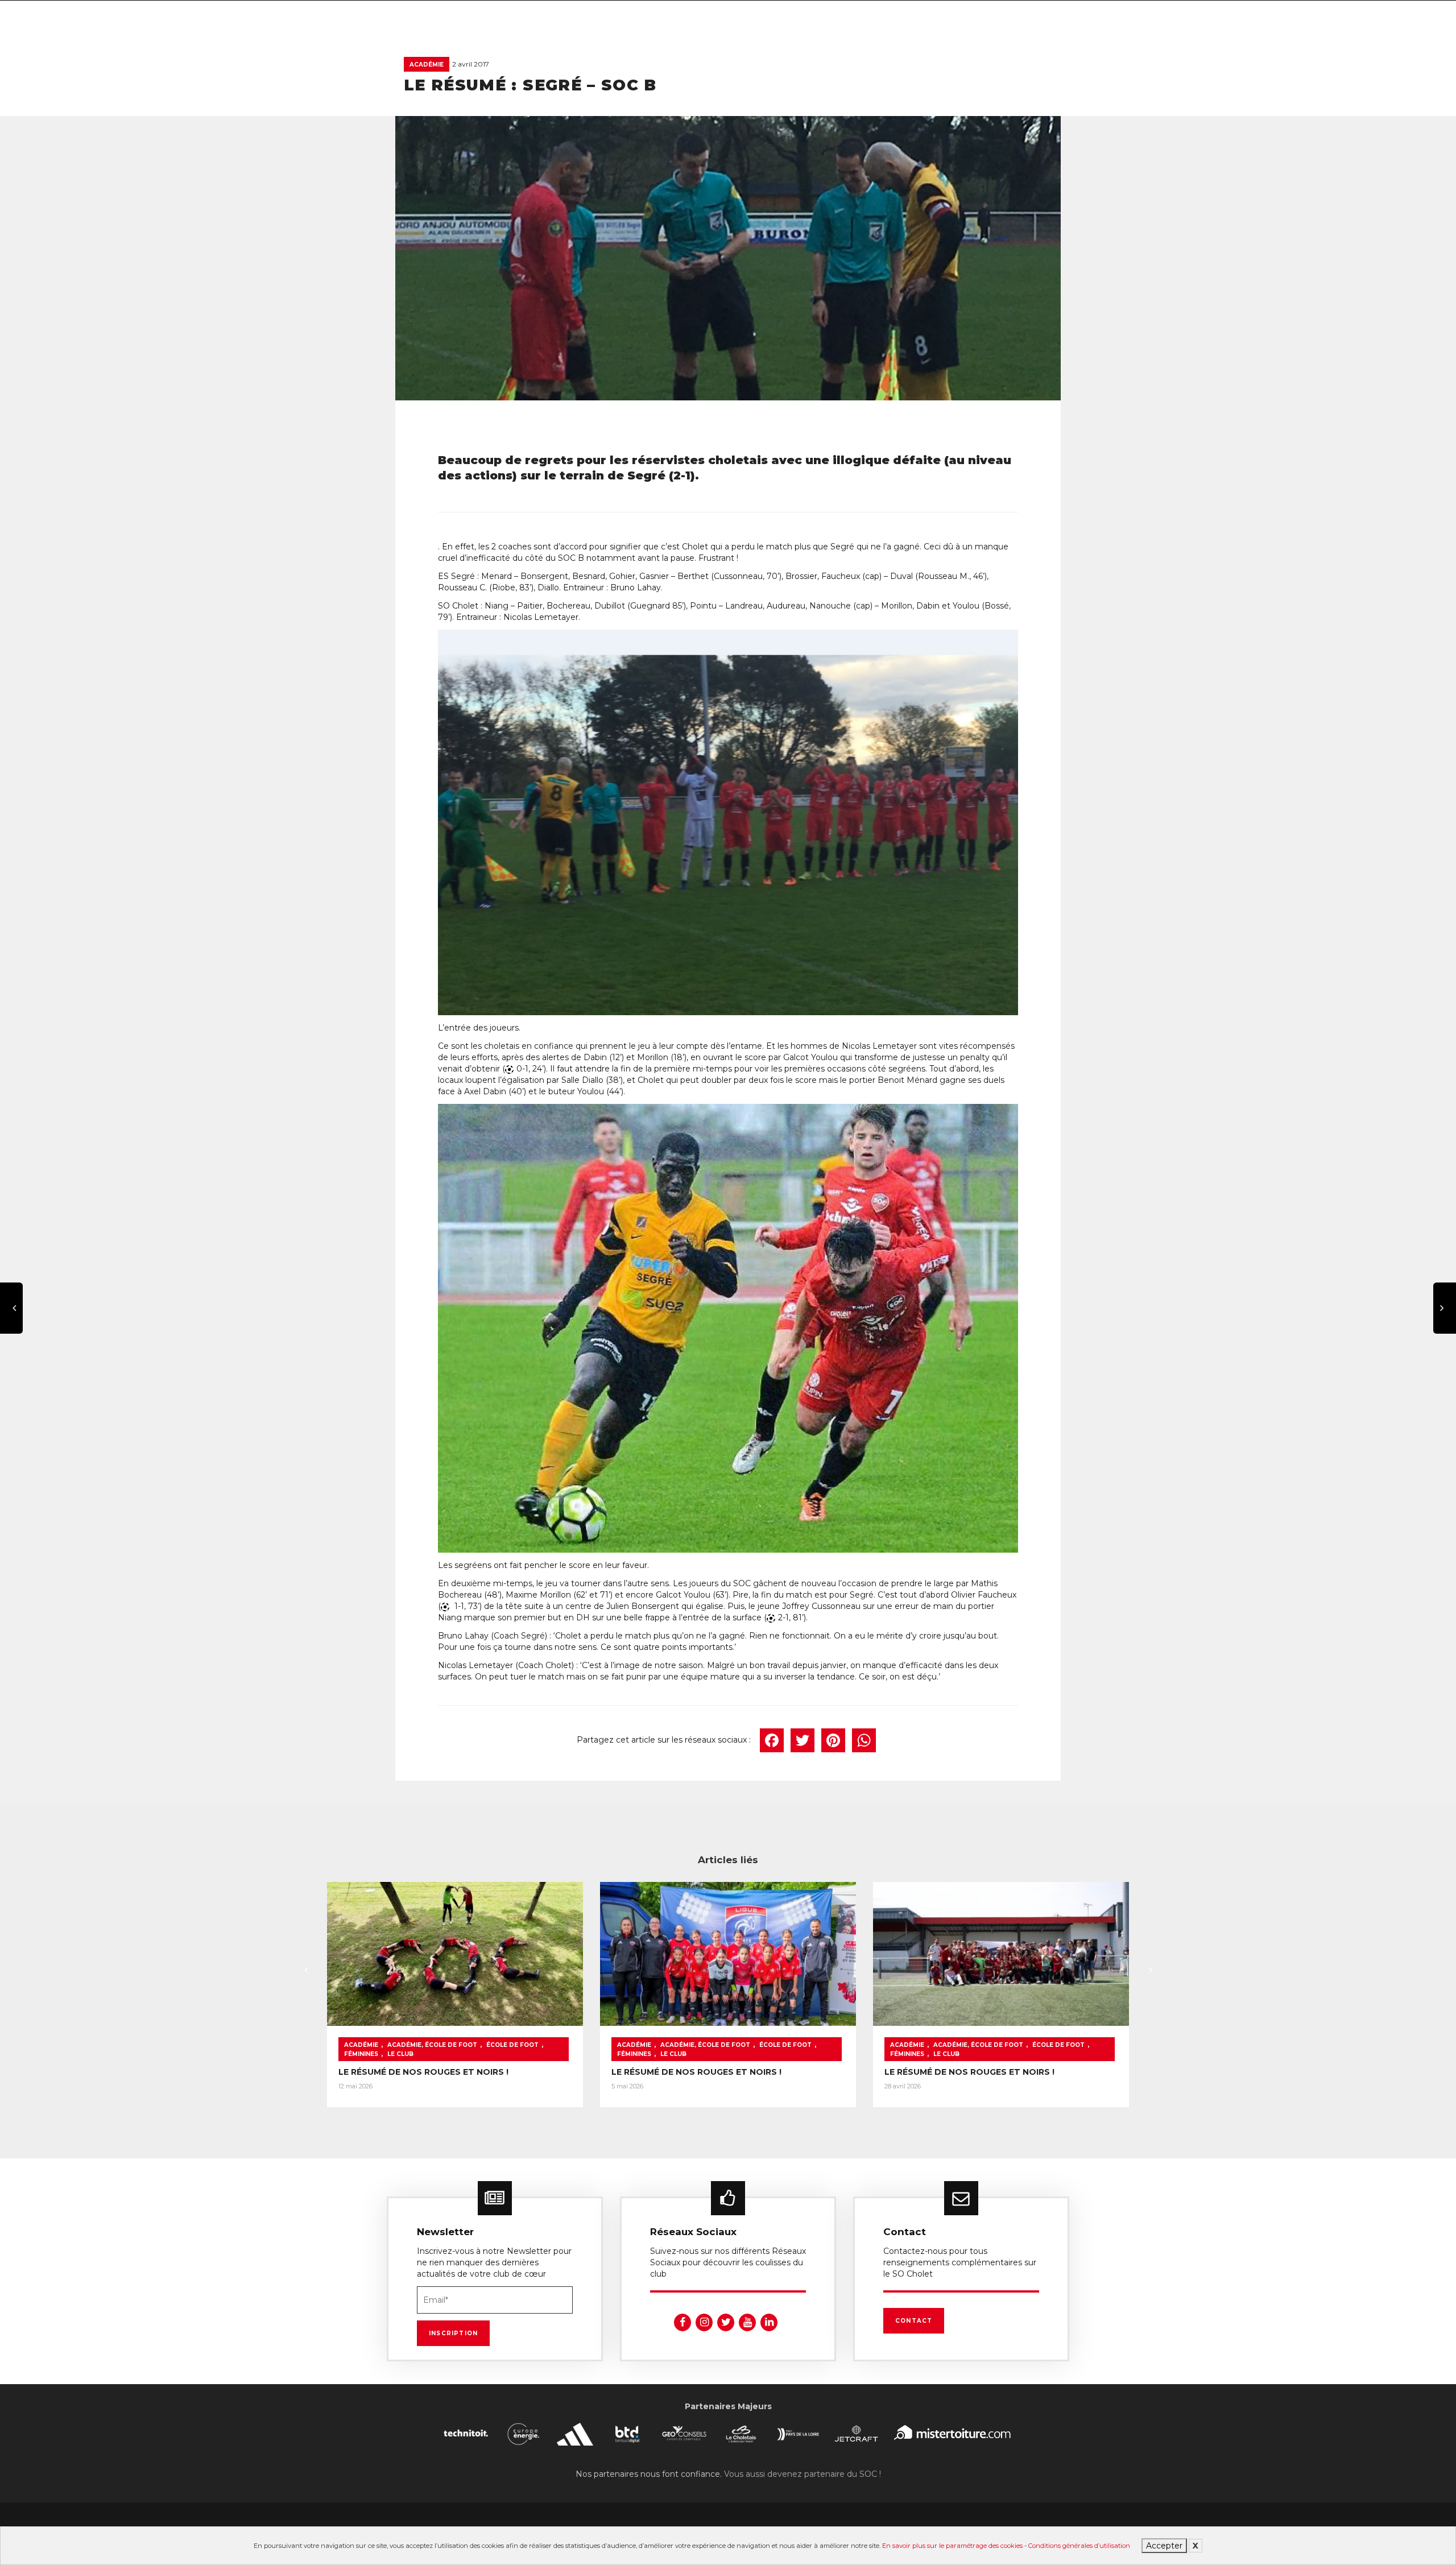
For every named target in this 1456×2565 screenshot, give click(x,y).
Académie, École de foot (432, 2045)
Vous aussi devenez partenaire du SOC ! (803, 2474)
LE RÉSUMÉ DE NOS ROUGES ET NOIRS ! (423, 2072)
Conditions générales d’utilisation (1079, 2546)
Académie (427, 65)
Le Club (400, 2054)
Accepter (1164, 2546)
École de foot (512, 2045)
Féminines (361, 2054)
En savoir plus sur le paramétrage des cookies (952, 2546)
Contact (914, 2321)
